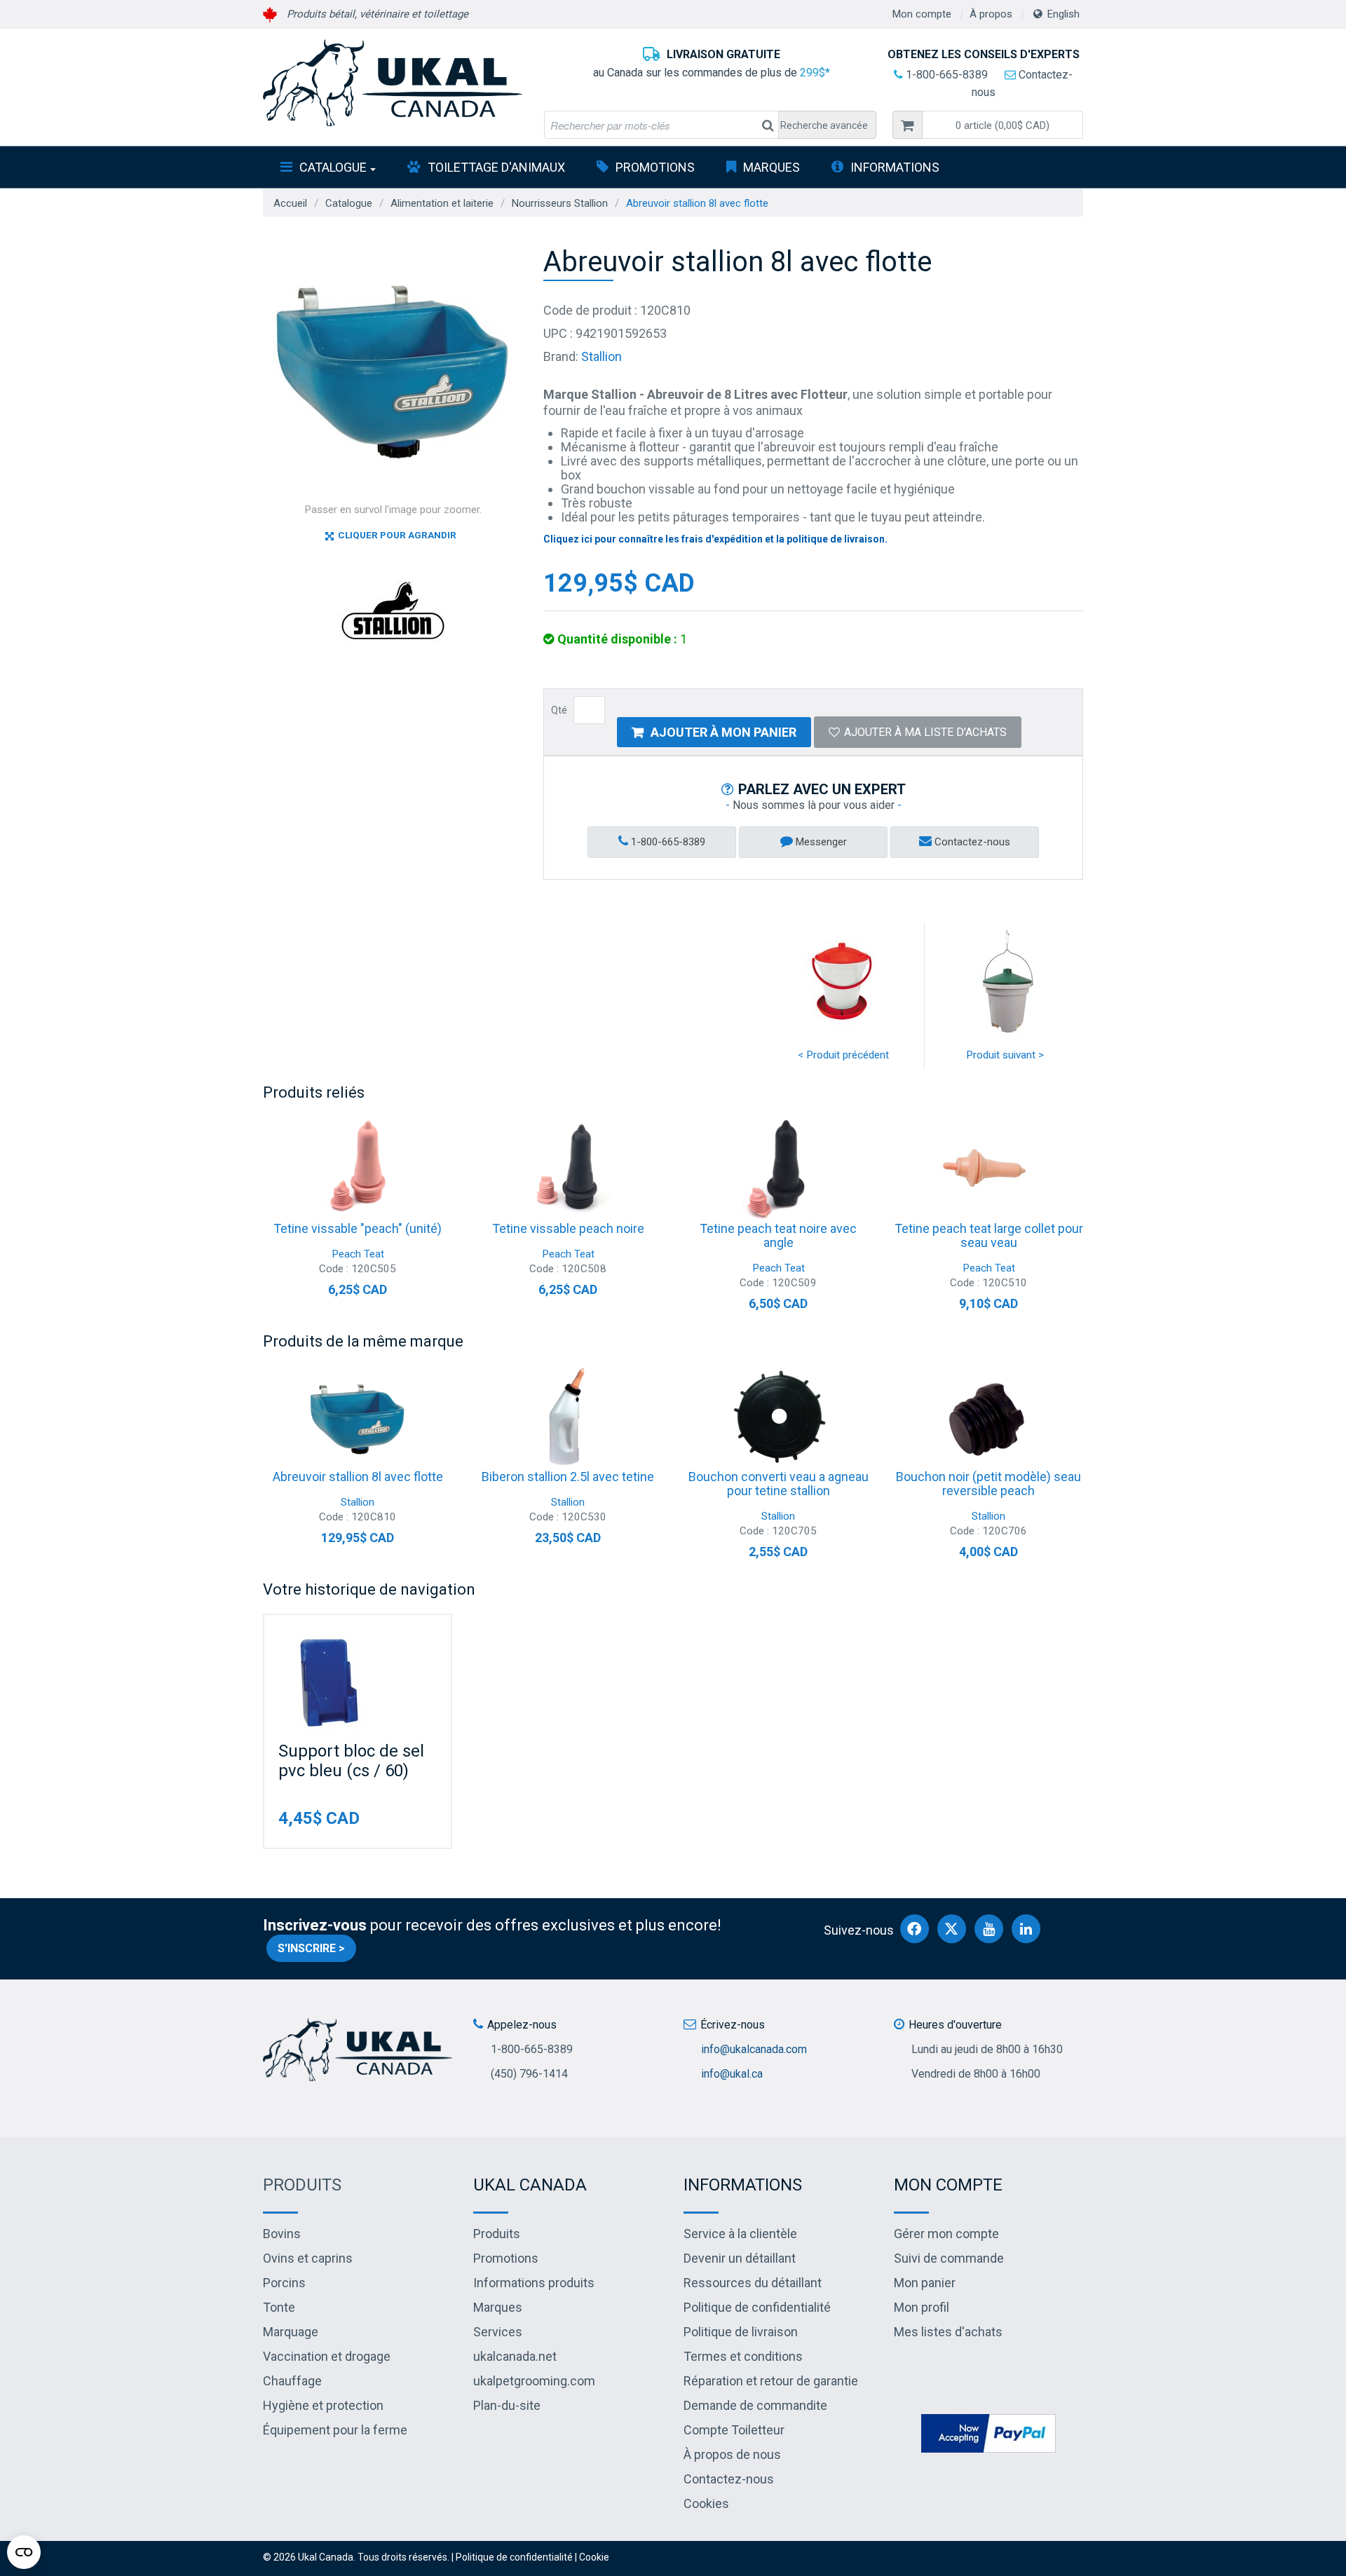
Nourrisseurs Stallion (560, 203)
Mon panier (925, 2283)
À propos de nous (732, 2454)
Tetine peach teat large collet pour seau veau (989, 1235)
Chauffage (292, 2381)
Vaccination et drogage (327, 2356)
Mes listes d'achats (948, 2332)
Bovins (282, 2234)
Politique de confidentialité (757, 2307)
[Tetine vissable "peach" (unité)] (358, 1169)
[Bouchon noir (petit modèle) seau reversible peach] (988, 1417)
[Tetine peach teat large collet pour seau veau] (988, 1169)
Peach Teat (358, 1254)
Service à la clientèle (740, 2234)
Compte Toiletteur (734, 2430)
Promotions (655, 167)
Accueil (290, 203)
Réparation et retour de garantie (771, 2381)
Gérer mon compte (946, 2234)
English (1063, 14)
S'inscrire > (311, 1948)
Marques (771, 167)
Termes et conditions (743, 2356)
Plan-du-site (507, 2405)
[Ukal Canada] (393, 83)
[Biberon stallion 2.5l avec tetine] (568, 1417)
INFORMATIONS (895, 167)
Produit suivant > (1005, 1055)
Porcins (284, 2283)
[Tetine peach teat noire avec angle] (778, 1169)
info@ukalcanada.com (754, 2049)
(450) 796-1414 (529, 2074)
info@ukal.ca (732, 2074)
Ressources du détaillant (753, 2283)
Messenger (820, 842)
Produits (302, 2185)
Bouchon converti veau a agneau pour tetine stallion (779, 1484)
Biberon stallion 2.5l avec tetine (568, 1477)
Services (498, 2332)
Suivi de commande (949, 2258)
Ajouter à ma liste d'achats (925, 732)
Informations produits (534, 2283)
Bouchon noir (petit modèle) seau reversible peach (988, 1484)
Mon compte (922, 14)
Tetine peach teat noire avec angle (778, 1235)
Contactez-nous (971, 842)
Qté (559, 710)
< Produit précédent (843, 1055)
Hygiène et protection (323, 2405)
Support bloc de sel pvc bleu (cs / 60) (351, 1761)
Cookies (706, 2503)
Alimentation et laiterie (442, 203)
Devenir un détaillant (740, 2258)
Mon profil (922, 2307)
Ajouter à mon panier (723, 732)
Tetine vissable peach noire (568, 1228)
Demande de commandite (755, 2405)
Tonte (279, 2307)
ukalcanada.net (515, 2356)
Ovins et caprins (308, 2258)
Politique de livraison (741, 2332)
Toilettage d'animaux (496, 167)
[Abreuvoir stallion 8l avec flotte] (358, 1417)
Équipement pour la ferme (335, 2430)
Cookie (594, 2557)
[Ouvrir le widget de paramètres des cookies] (24, 2552)
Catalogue (333, 167)
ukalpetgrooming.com (534, 2381)
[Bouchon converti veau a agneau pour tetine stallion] (778, 1417)
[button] (1002, 125)
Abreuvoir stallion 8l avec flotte (358, 1477)
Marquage (291, 2332)
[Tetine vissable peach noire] (568, 1169)
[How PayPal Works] (988, 2432)
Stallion (601, 356)
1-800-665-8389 (945, 75)
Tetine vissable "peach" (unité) (358, 1228)
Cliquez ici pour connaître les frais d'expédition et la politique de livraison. (715, 539)
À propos (991, 14)
